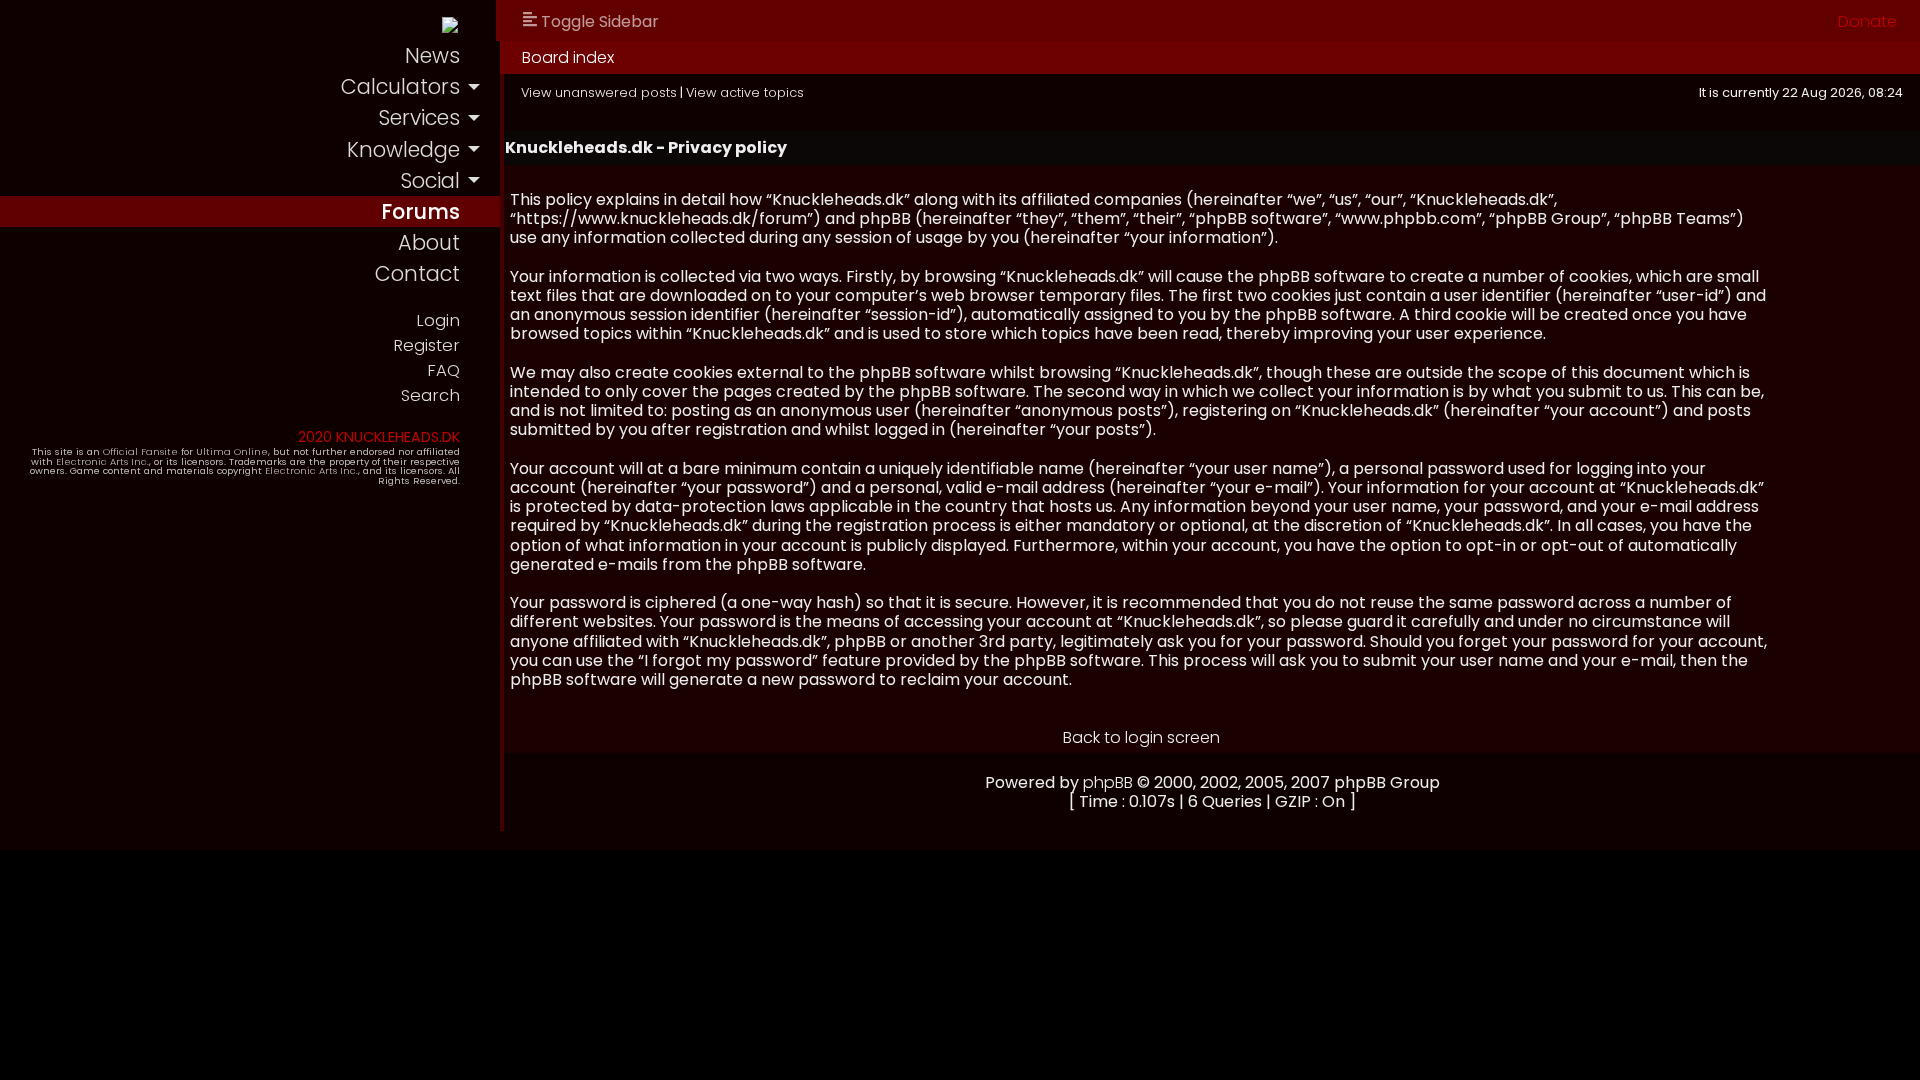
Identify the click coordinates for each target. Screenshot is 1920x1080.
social (430, 180)
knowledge (403, 149)
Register (426, 345)
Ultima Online (232, 451)
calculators (400, 86)
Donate (1867, 21)
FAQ (443, 370)
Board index (568, 57)
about (429, 242)
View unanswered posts (599, 92)
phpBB (1108, 782)
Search (430, 395)
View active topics (745, 92)
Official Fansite (140, 451)
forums (420, 211)
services (419, 117)
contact (417, 273)
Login (438, 320)
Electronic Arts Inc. (102, 461)
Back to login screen (1141, 737)
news (432, 55)
